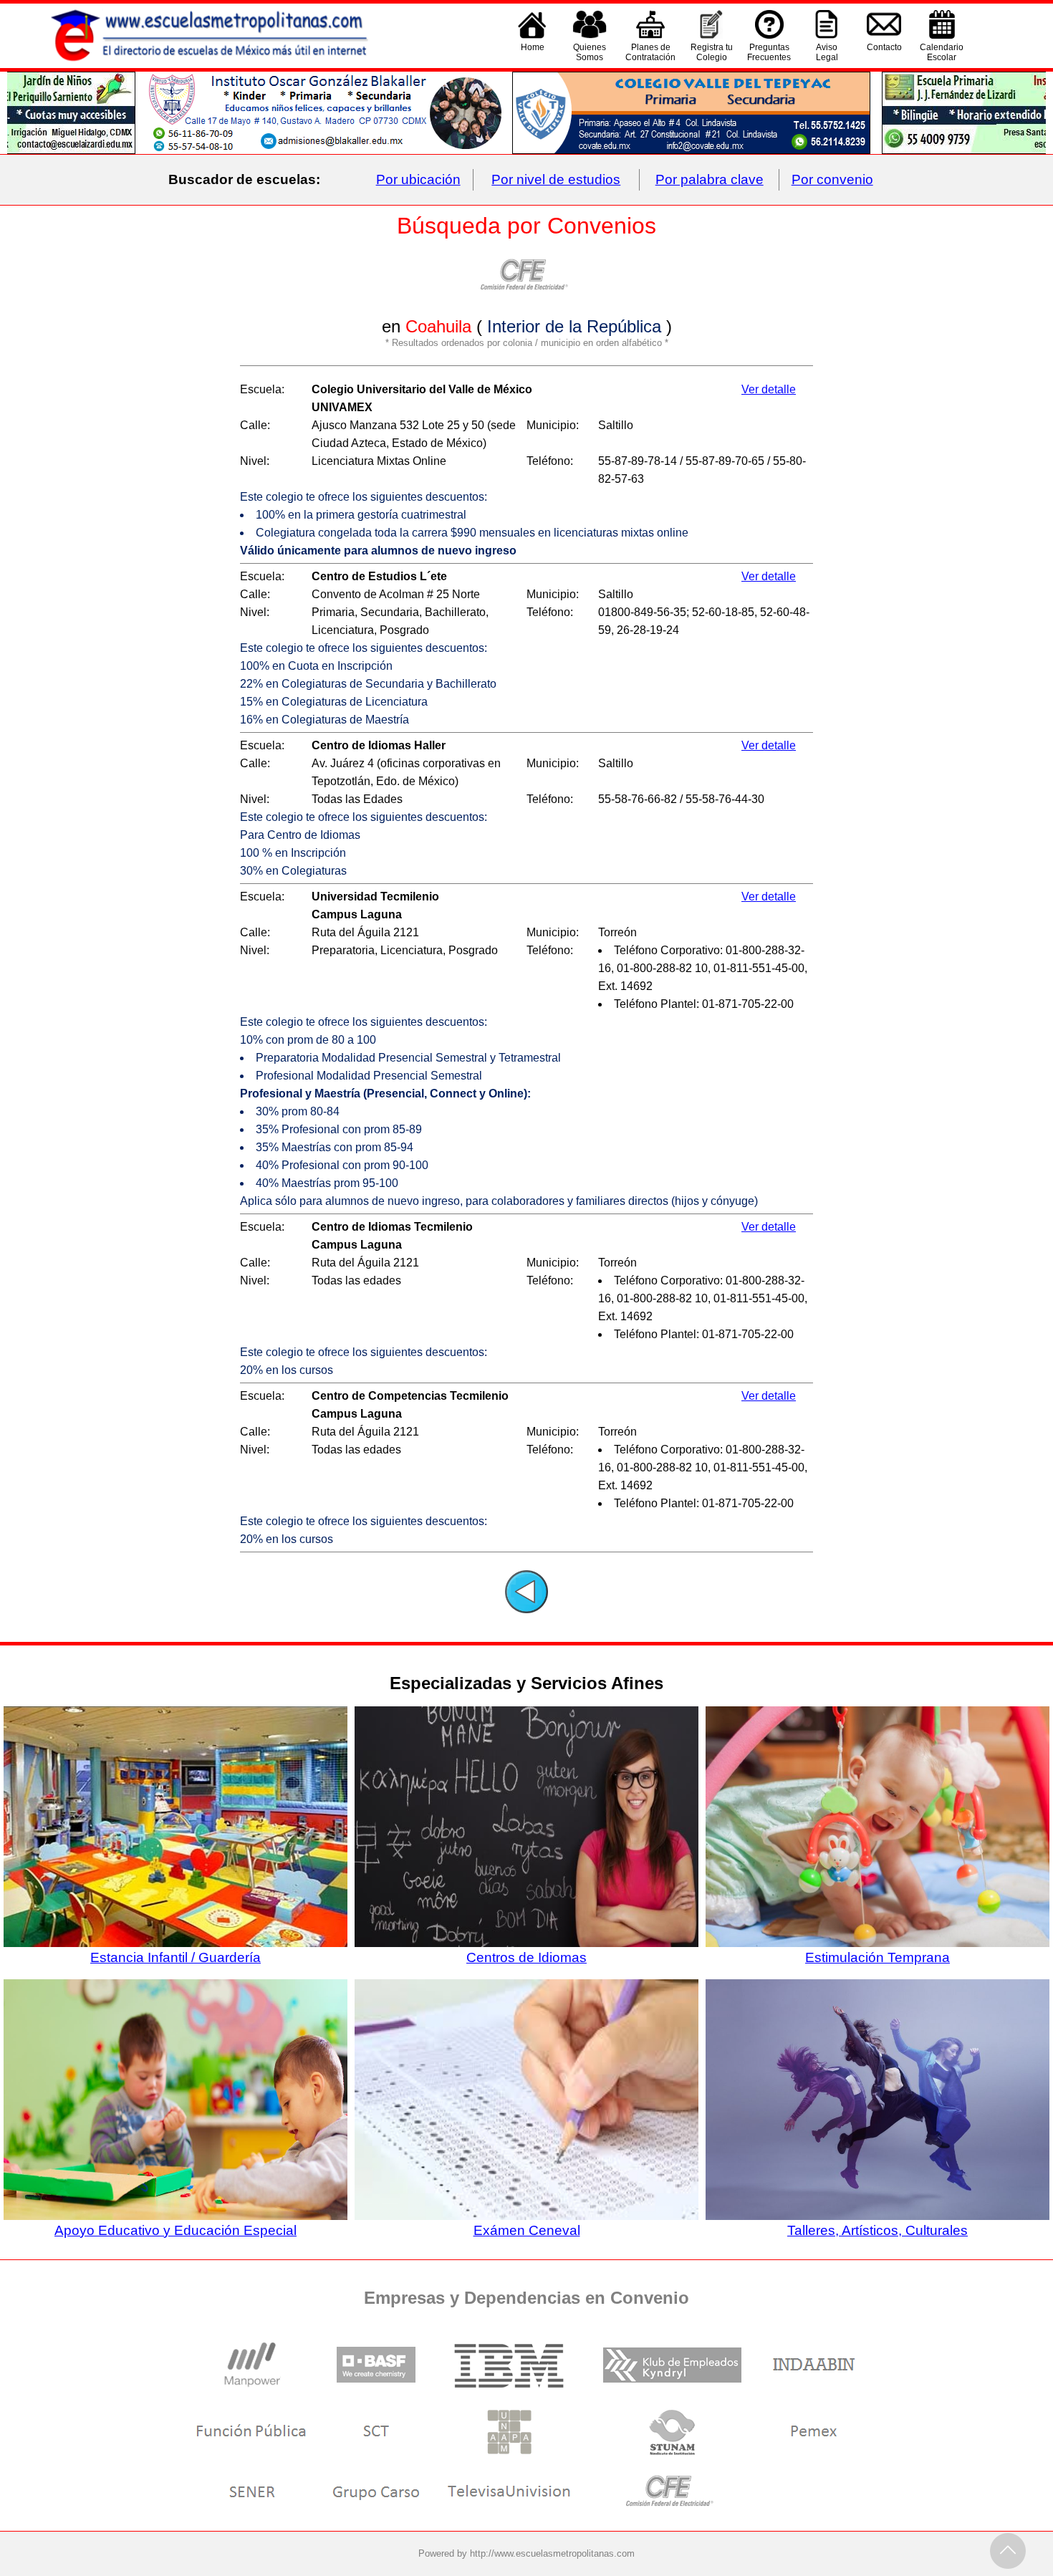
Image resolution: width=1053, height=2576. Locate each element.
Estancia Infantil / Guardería (175, 1957)
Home (533, 47)
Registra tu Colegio (712, 52)
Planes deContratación (650, 52)
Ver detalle (769, 389)
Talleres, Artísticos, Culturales (877, 2230)
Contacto (884, 47)
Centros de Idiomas (526, 1957)
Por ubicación (418, 179)
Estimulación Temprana (877, 1957)
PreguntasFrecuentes (769, 52)
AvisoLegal (827, 52)
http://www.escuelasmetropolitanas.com (552, 2553)
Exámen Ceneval (527, 2230)
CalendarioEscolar (942, 52)
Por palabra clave (710, 179)
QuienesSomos (590, 52)
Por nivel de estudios (556, 179)
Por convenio (832, 179)
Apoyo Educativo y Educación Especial (175, 2230)
